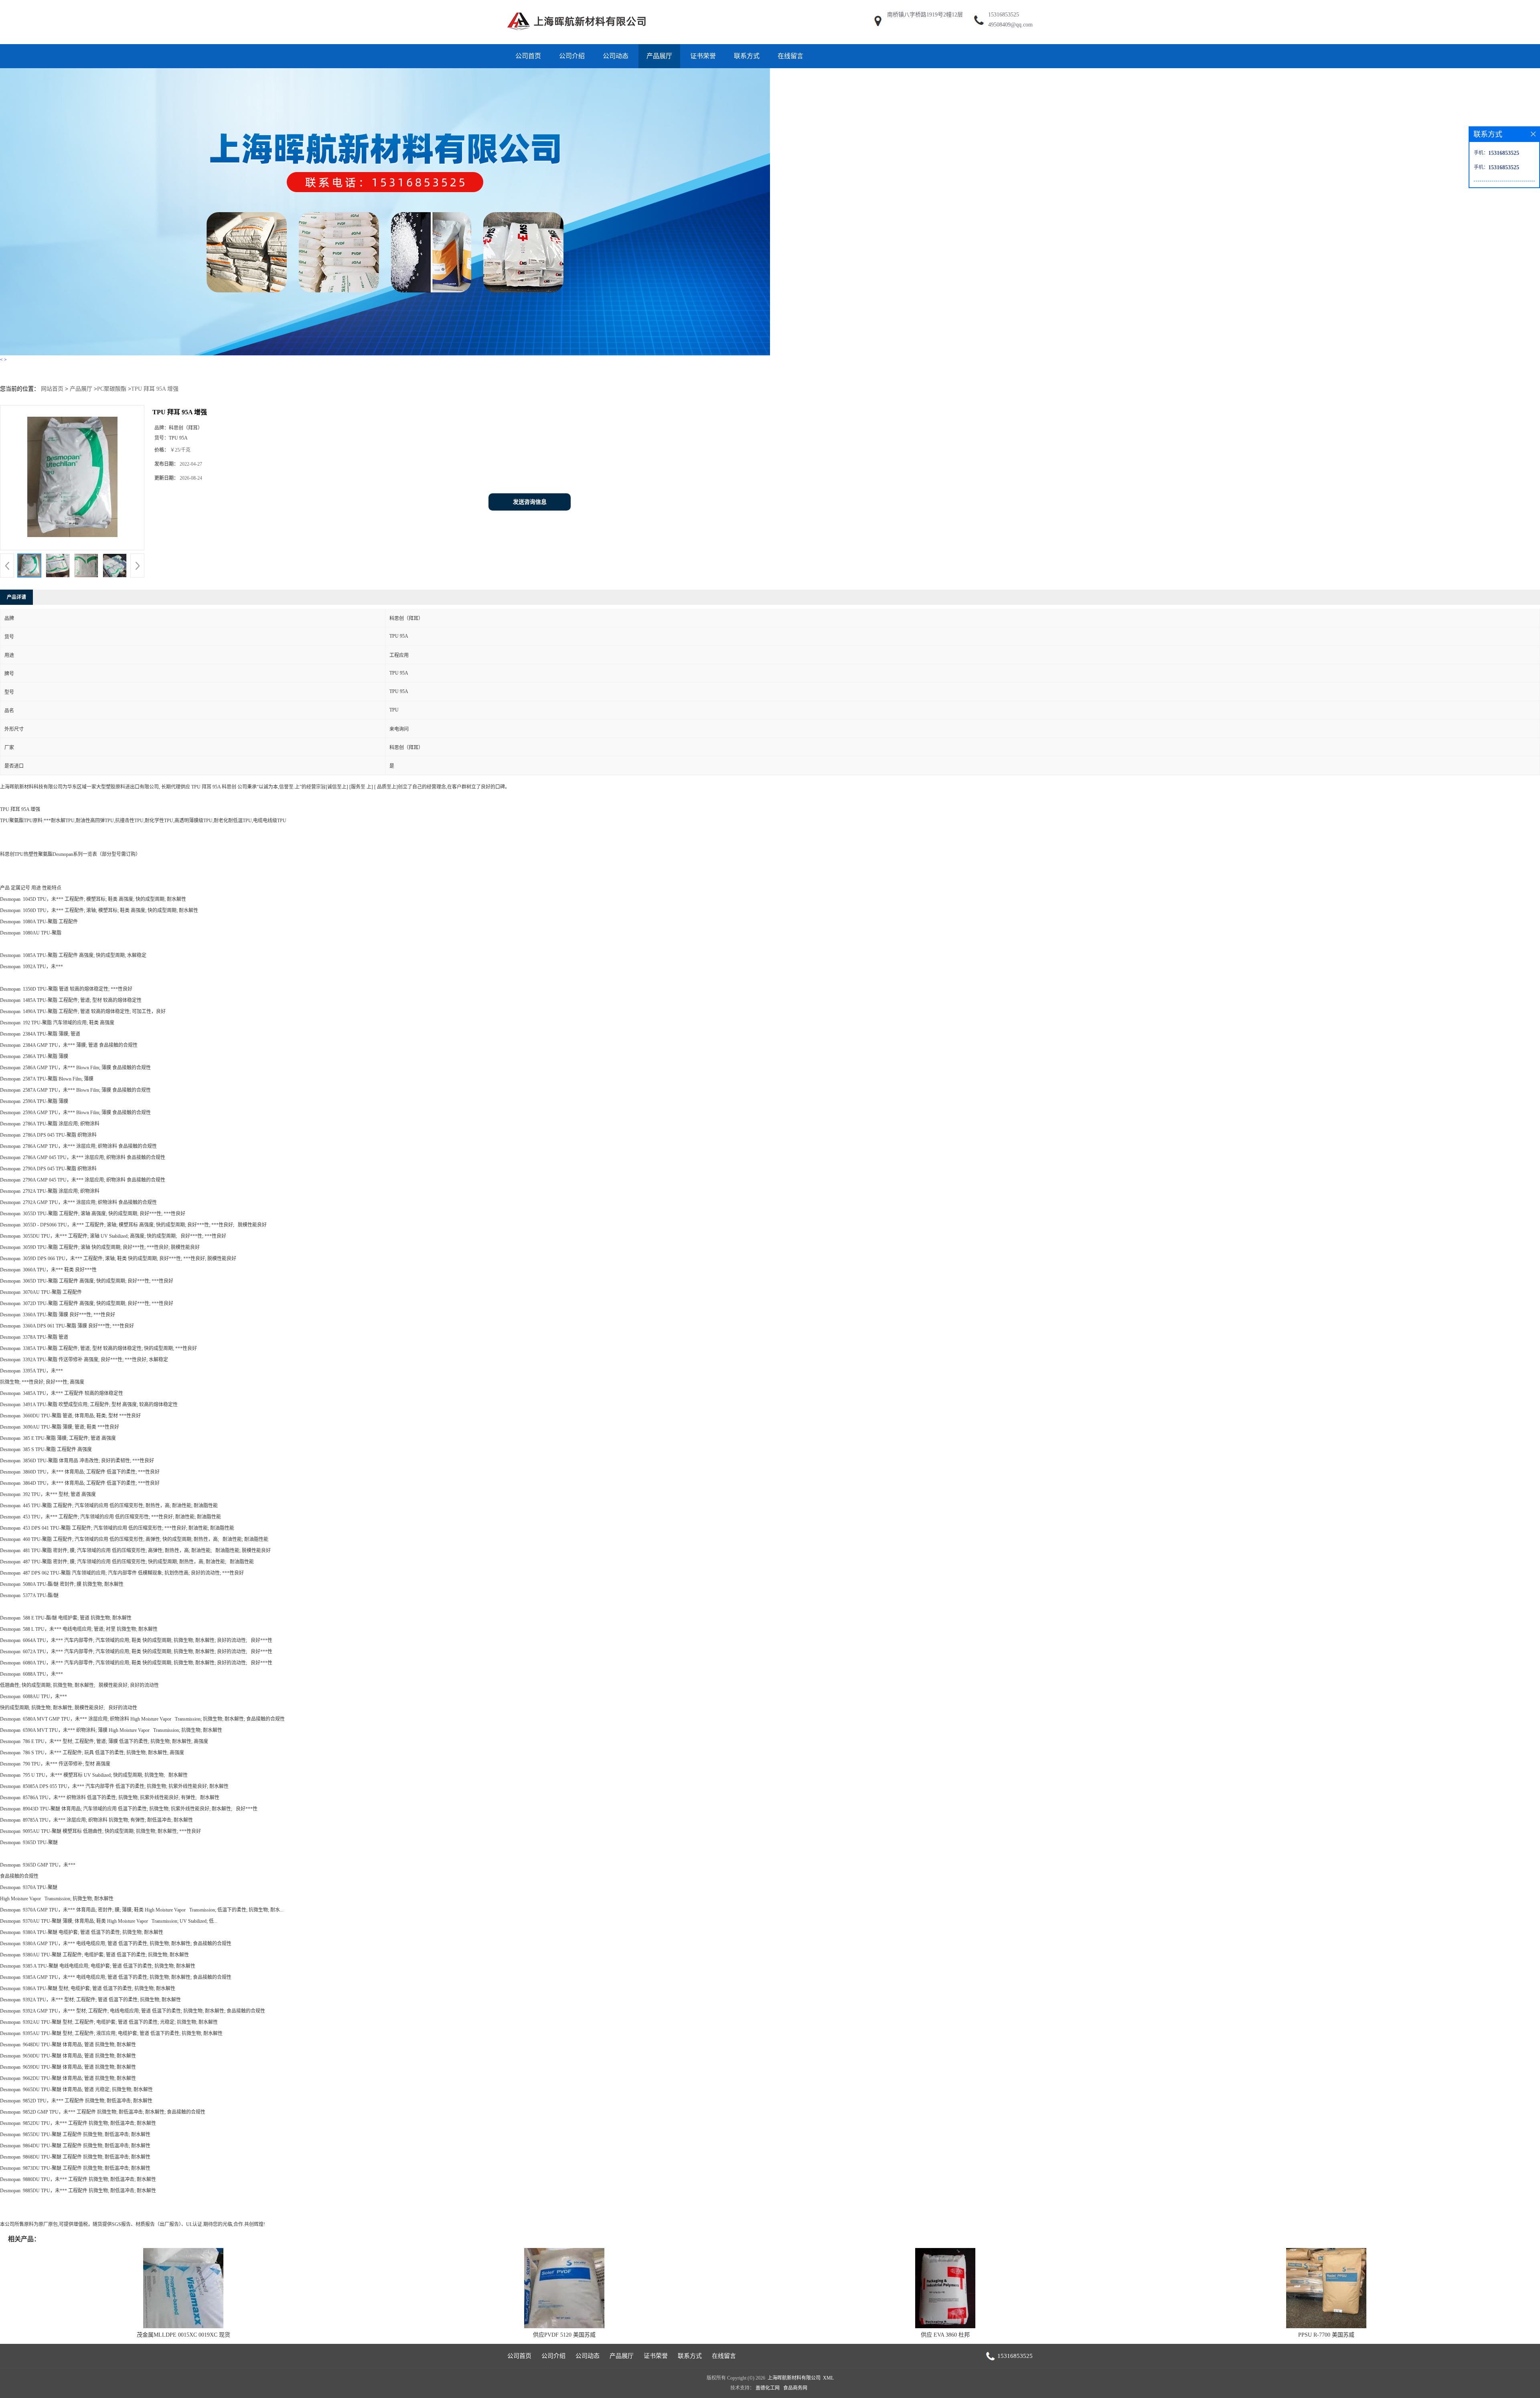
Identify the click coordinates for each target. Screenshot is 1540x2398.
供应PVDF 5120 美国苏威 (564, 2335)
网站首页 (52, 389)
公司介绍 (572, 56)
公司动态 (616, 56)
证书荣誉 (703, 56)
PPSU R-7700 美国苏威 (1326, 2335)
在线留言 (790, 56)
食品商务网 (795, 2388)
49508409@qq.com (1010, 25)
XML (828, 2378)
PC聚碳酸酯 (112, 389)
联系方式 (747, 56)
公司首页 (528, 56)
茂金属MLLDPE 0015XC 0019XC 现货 (183, 2335)
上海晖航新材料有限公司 (794, 2378)
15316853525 (1004, 15)
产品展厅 (659, 56)
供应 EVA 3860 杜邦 (945, 2335)
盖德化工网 (768, 2388)
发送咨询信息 (530, 502)
